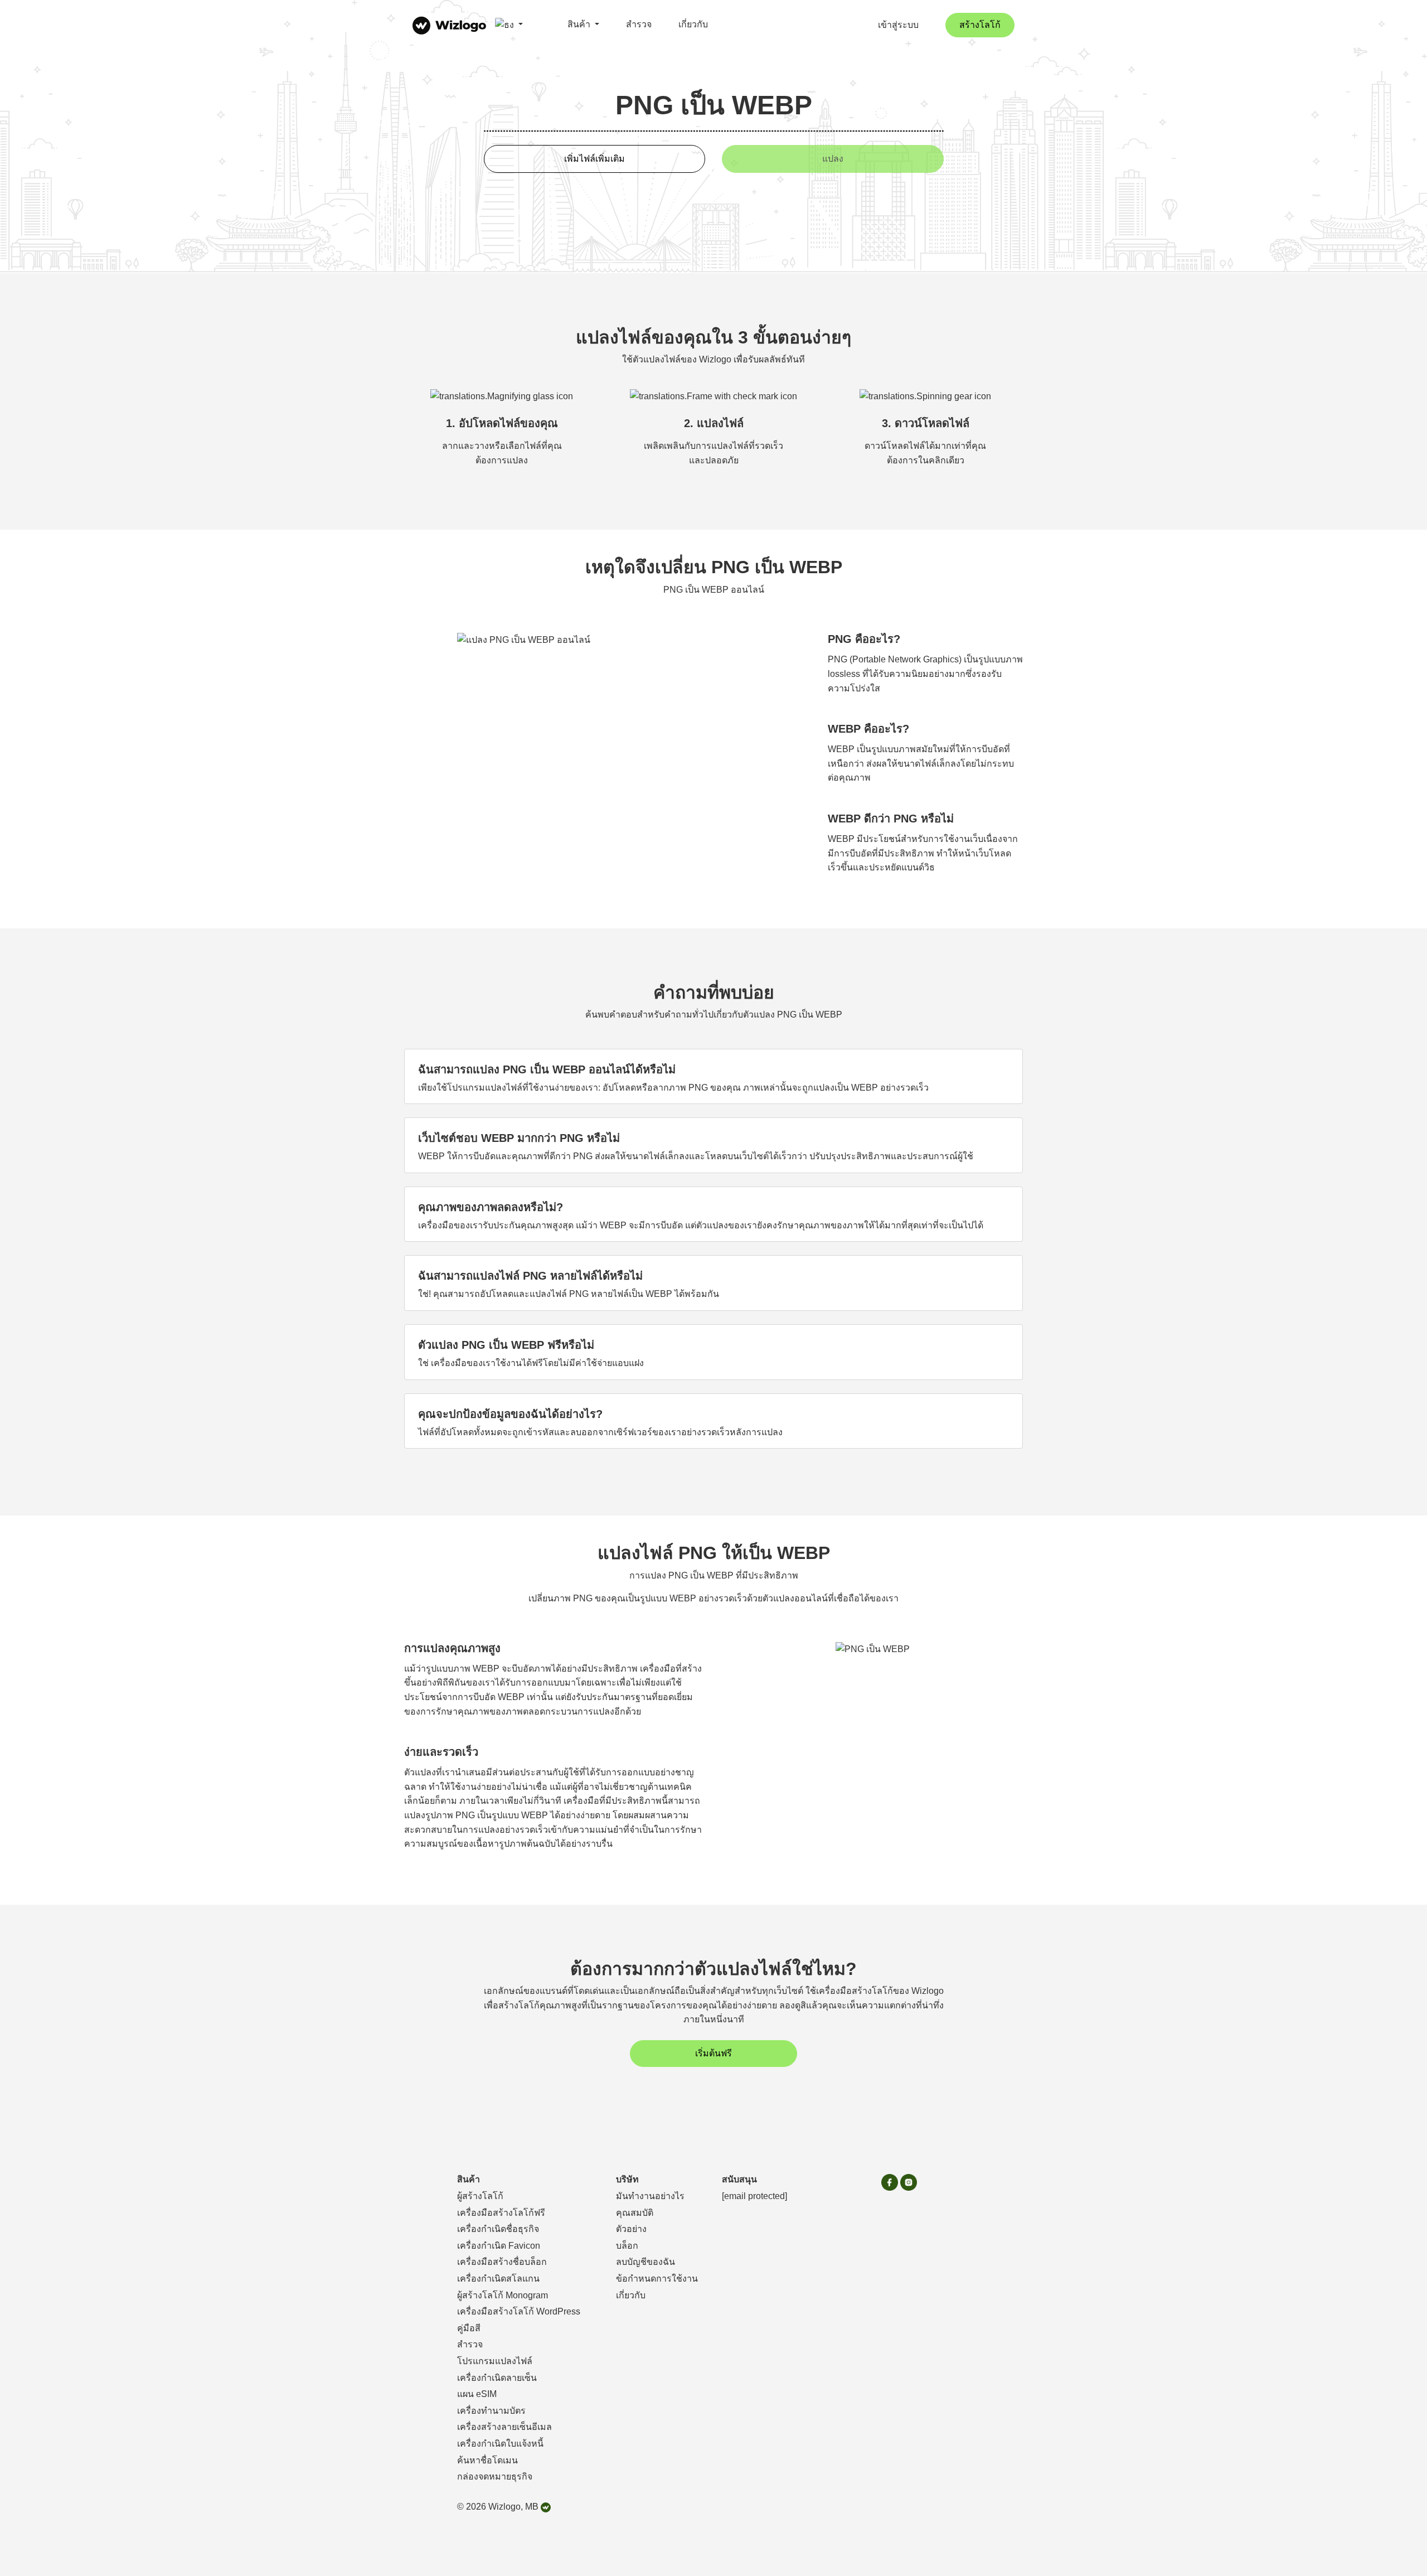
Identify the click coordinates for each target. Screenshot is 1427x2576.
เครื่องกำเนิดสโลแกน (498, 2279)
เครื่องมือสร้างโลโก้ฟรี (501, 2213)
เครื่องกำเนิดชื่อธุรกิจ (498, 2229)
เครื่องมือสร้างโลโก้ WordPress (519, 2311)
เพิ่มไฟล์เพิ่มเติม (594, 159)
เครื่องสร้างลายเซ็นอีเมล (504, 2427)
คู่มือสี (469, 2328)
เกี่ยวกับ (693, 24)
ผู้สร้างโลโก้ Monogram (503, 2295)
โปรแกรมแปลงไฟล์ (495, 2361)
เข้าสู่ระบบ (898, 25)
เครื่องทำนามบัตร (491, 2411)
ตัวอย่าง (631, 2229)
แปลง (833, 159)
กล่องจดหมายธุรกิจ (495, 2476)
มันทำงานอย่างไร (650, 2196)
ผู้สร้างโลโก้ (480, 2196)
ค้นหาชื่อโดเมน (487, 2460)
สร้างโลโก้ (980, 25)
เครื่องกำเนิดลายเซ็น (497, 2378)
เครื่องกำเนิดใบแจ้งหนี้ (500, 2444)
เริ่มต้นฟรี (713, 2053)
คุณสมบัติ (635, 2213)
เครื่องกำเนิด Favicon (499, 2246)
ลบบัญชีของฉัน (645, 2262)
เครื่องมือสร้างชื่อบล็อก (502, 2262)
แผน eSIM (477, 2394)
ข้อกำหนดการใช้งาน (657, 2279)
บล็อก (627, 2246)
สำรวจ (639, 24)
